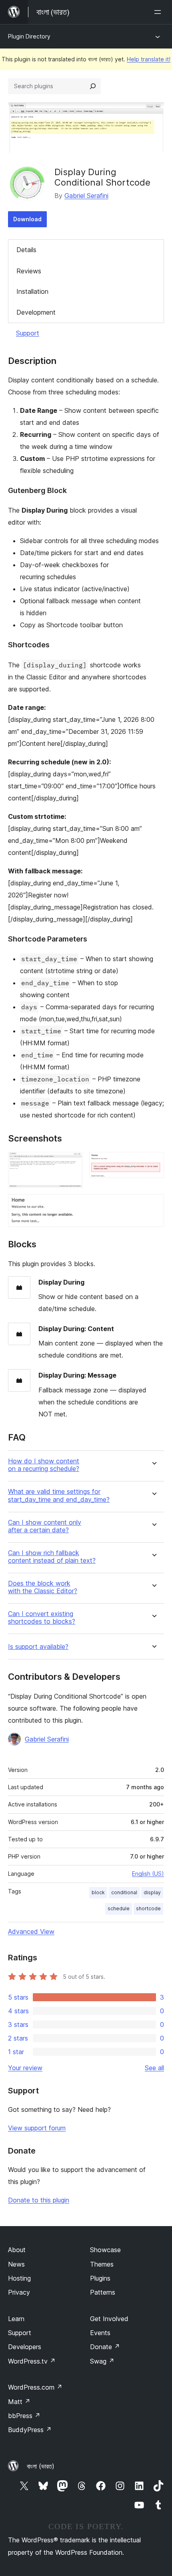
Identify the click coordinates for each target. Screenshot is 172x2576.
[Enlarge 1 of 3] (72, 1163)
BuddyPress (30, 2430)
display (152, 1892)
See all (154, 2068)
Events (100, 2333)
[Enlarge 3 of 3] (153, 1205)
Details (26, 250)
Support (28, 333)
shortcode (148, 1908)
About (17, 2250)
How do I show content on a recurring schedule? (44, 1465)
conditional (124, 1892)
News (16, 2264)
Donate (105, 2347)
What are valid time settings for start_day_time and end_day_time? (59, 1495)
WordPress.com (35, 2387)
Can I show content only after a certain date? (45, 1526)
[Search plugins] (93, 86)
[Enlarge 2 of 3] (153, 1163)
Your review (25, 2068)
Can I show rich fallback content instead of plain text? (52, 1557)
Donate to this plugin (39, 2200)
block (98, 1892)
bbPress (24, 2416)
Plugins (100, 2278)
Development (36, 312)
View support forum (37, 2128)
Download (27, 219)
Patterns (103, 2292)
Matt (19, 2402)
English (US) (148, 1874)
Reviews (29, 271)
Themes (102, 2264)
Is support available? (38, 1647)
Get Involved (109, 2319)
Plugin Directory (29, 36)
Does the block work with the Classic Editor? (43, 1587)
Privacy (19, 2292)
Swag (102, 2361)
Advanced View (31, 1931)
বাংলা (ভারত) (41, 2466)
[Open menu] (159, 12)
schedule (119, 1908)
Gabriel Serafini (86, 196)
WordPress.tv (32, 2361)
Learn (16, 2319)
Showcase (105, 2250)
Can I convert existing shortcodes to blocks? (42, 1618)
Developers (25, 2347)
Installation (32, 291)
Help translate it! (149, 59)
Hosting (19, 2278)
